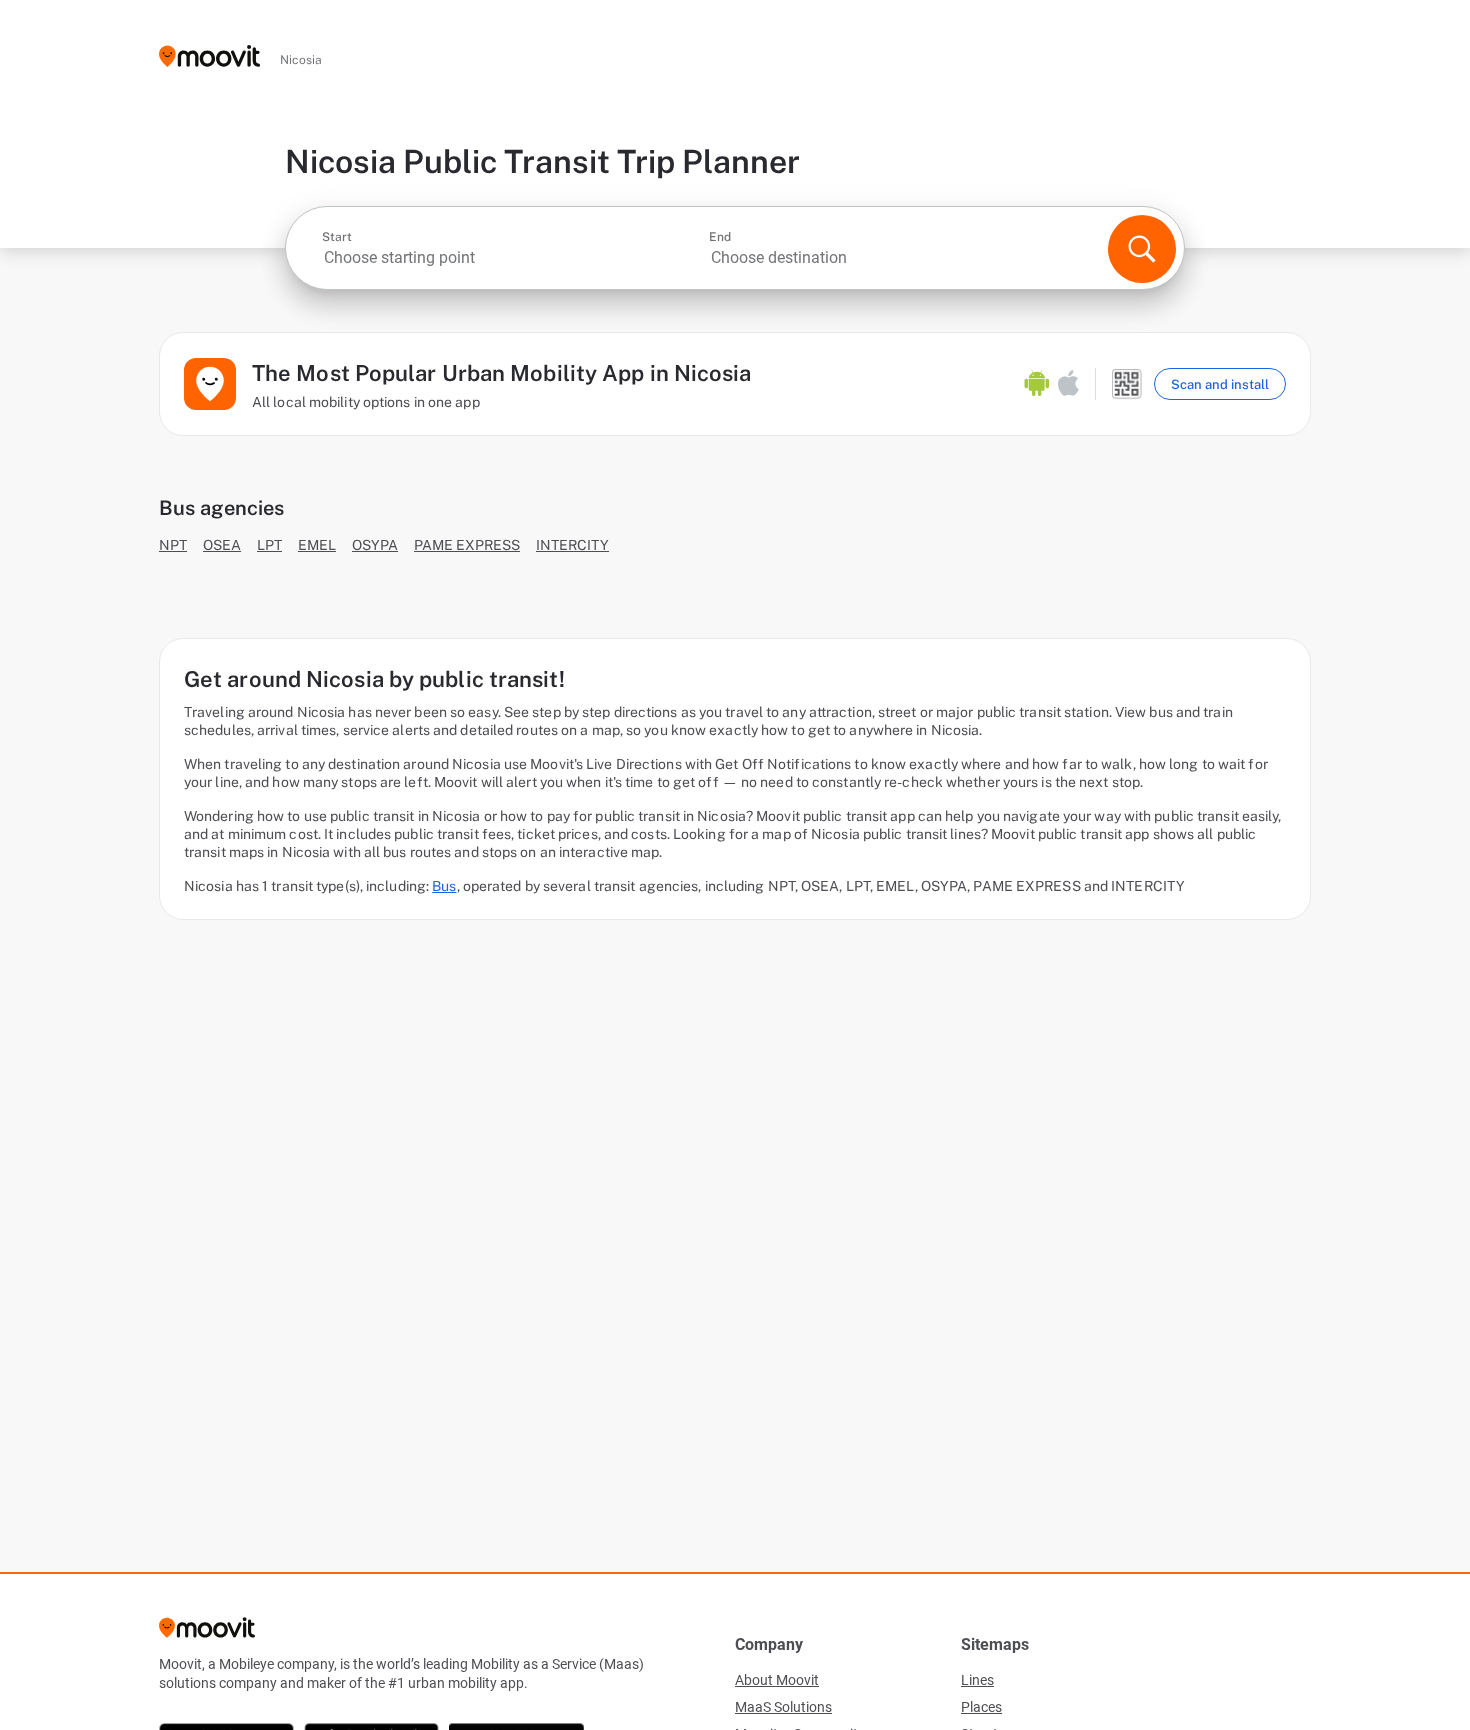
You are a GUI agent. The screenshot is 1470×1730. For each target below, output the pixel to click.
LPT (269, 545)
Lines (977, 1680)
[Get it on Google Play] (1037, 384)
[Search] (1142, 249)
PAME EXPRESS (467, 545)
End (720, 237)
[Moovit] (209, 57)
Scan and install (1220, 384)
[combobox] (513, 257)
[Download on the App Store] (1068, 384)
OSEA (222, 545)
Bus (444, 886)
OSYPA (375, 545)
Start (337, 237)
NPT (173, 545)
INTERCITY (572, 545)
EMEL (317, 545)
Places (981, 1707)
